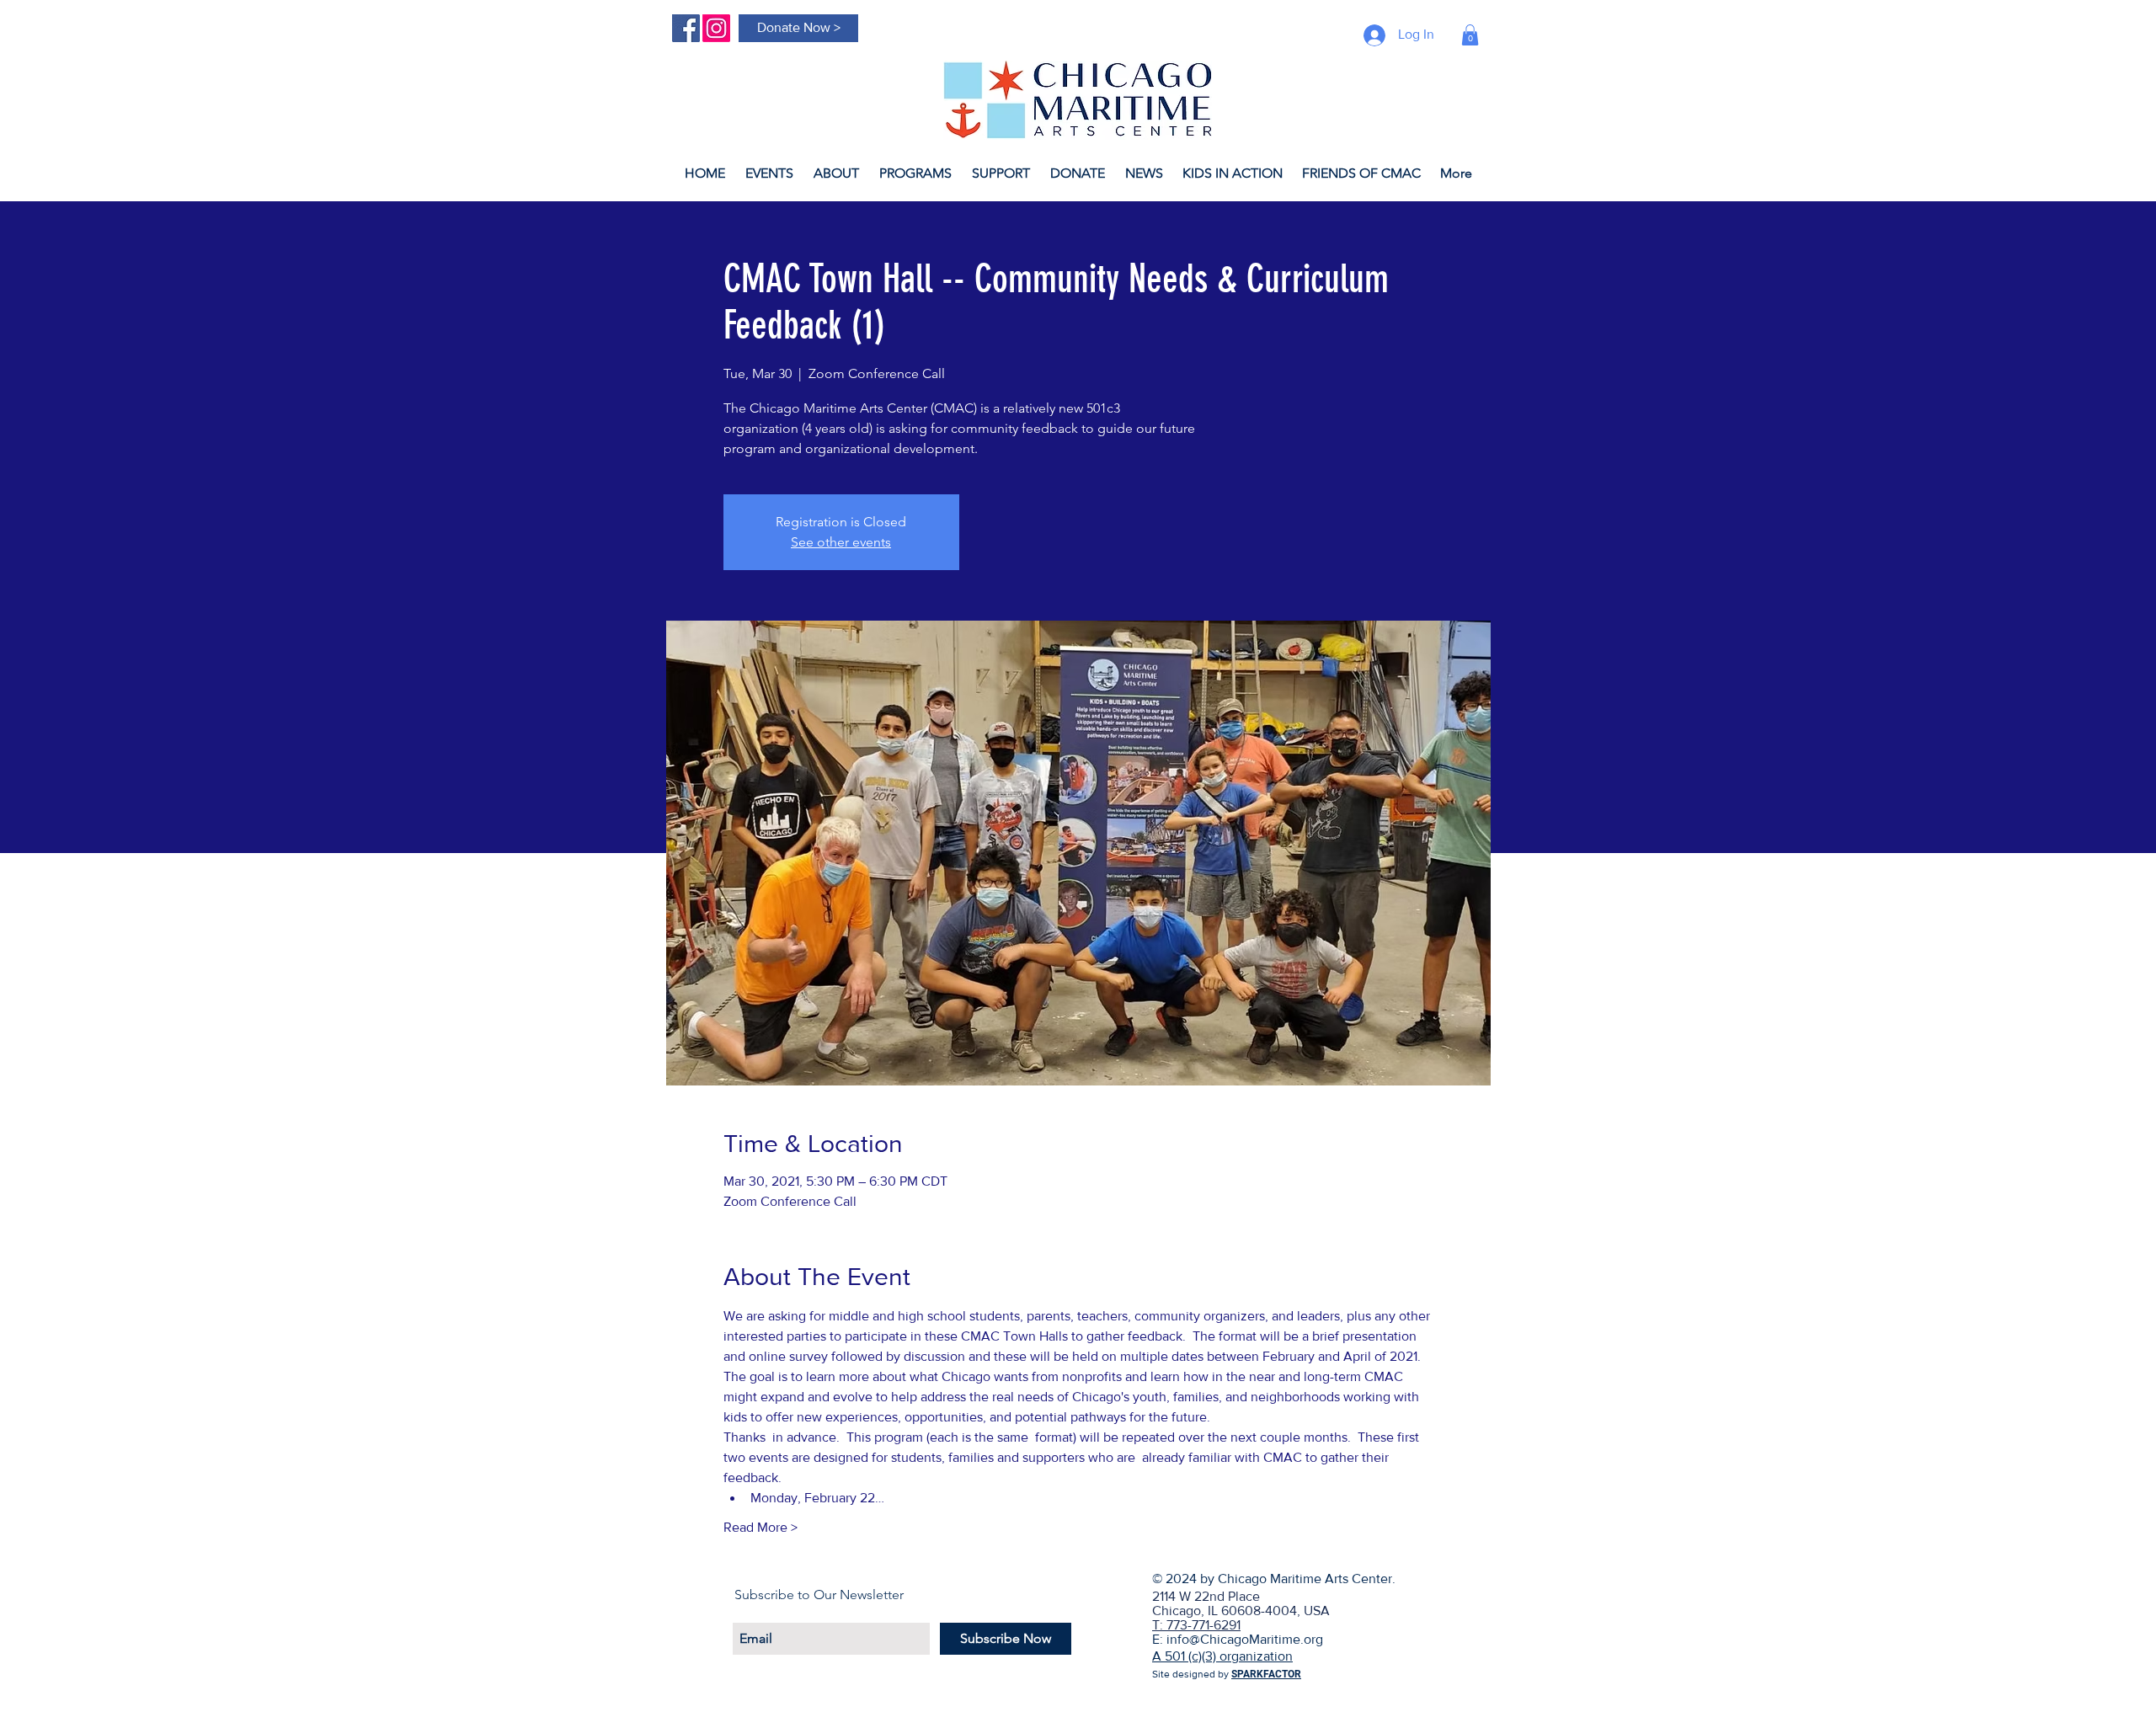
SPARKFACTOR (1266, 1674)
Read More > (760, 1527)
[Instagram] (716, 28)
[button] (1470, 35)
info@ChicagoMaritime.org (1245, 1639)
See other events (841, 542)
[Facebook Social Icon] (686, 28)
